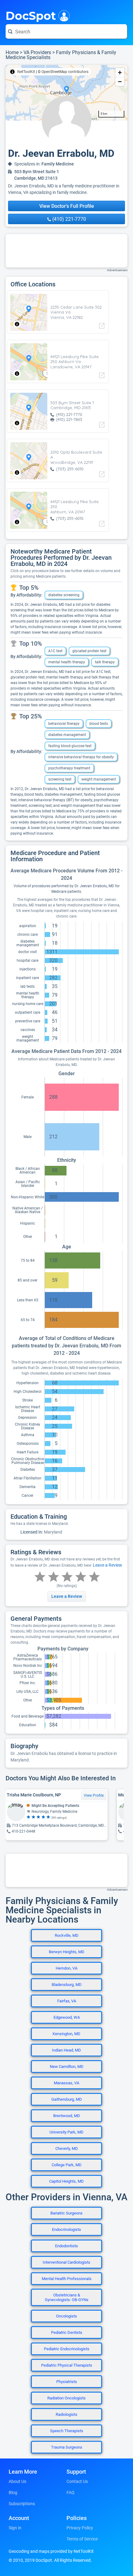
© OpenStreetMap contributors (63, 72)
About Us (17, 2481)
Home (12, 52)
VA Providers (37, 52)
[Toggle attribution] (12, 72)
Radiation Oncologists (66, 2398)
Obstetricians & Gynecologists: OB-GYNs (67, 2297)
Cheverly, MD (67, 2148)
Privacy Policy (80, 2528)
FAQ (71, 2493)
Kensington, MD (66, 2034)
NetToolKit (26, 72)
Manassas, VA (66, 2083)
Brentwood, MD (67, 2116)
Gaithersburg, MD (67, 2099)
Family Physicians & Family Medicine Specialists (61, 55)
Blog (13, 2493)
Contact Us (77, 2481)
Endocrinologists (66, 2229)
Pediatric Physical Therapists (67, 2365)
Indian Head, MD (66, 2050)
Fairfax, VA (67, 2001)
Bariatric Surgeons (66, 2213)
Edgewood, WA (67, 2017)
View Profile (94, 1795)
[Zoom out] (120, 81)
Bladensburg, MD (67, 1985)
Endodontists (66, 2246)
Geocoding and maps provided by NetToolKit (51, 2551)
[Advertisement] (66, 251)
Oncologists (66, 2316)
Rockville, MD (67, 1935)
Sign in (15, 2528)
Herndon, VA (66, 1968)
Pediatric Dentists (67, 2332)
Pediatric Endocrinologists (67, 2349)
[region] (66, 93)
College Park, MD (67, 2165)
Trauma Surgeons (67, 2447)
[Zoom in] (120, 73)
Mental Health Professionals (67, 2279)
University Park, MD (66, 2132)
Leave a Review (107, 1565)
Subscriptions (22, 2504)
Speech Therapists (67, 2431)
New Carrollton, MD (67, 2067)
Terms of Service (82, 2539)
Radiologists (66, 2414)
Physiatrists (67, 2382)
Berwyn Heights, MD (67, 1952)
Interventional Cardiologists (66, 2262)
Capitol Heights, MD (66, 2181)
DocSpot (31, 15)
